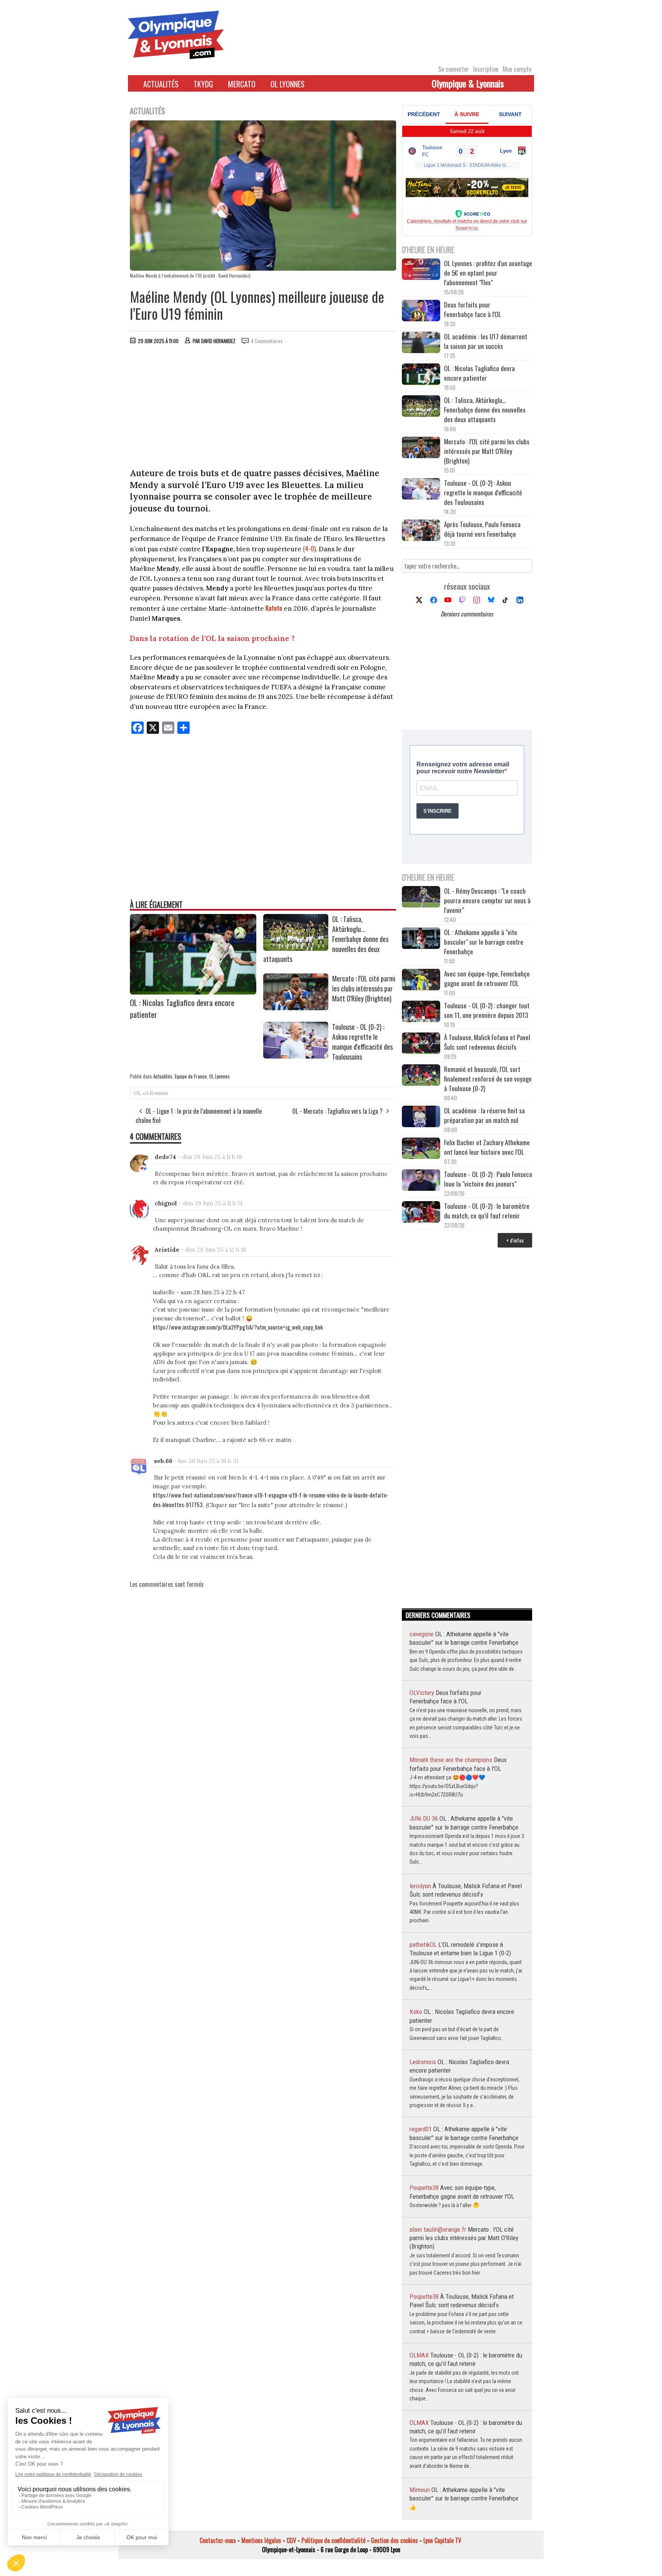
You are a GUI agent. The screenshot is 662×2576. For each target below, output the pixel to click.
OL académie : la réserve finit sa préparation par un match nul (484, 1115)
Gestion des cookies (394, 2540)
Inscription (486, 69)
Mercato (242, 84)
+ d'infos (515, 1240)
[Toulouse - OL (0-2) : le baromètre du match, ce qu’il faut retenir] (421, 1213)
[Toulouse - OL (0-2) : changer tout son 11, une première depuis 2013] (421, 1012)
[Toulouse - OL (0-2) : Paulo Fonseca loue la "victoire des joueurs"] (421, 1181)
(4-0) (309, 548)
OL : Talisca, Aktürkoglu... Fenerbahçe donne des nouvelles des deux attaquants (485, 410)
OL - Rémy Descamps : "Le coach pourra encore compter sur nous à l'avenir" (487, 900)
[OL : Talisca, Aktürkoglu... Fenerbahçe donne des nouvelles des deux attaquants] (296, 948)
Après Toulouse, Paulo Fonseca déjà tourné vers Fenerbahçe (482, 529)
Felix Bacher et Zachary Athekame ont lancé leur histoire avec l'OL (487, 1147)
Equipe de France (191, 1076)
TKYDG (203, 84)
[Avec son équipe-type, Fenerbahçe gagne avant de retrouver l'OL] (421, 981)
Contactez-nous (218, 2540)
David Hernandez (218, 341)
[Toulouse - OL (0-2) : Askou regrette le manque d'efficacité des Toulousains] (296, 1056)
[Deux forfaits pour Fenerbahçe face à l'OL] (421, 312)
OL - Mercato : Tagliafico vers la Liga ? (338, 1111)
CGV (291, 2540)
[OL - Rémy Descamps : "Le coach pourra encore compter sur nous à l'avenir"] (421, 898)
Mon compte (517, 69)
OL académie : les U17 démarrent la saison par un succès (486, 341)
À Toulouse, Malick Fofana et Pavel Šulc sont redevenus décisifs (487, 1042)
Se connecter (454, 69)
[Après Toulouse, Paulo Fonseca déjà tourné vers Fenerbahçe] (421, 531)
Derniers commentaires (467, 614)
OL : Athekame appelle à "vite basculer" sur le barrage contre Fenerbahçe (484, 942)
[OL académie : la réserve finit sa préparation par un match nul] (421, 1117)
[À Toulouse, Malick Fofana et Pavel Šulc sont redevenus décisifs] (421, 1044)
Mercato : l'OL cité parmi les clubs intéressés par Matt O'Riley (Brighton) (364, 988)
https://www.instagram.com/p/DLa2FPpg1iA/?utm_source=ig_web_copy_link (238, 1327)
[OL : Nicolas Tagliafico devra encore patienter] (193, 992)
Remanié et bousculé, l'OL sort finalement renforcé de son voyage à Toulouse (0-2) (488, 1079)
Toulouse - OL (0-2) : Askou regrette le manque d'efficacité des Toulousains (362, 1042)
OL (138, 1093)
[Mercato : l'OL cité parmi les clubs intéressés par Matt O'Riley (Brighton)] (296, 1008)
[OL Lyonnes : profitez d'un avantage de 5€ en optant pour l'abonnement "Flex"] (421, 270)
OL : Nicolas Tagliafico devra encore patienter (479, 373)
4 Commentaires (267, 341)
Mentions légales (261, 2540)
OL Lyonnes (288, 84)
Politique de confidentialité (333, 2540)
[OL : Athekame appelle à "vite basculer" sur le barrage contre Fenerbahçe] (421, 939)
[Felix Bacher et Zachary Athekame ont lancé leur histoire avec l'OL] (421, 1149)
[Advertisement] (263, 408)
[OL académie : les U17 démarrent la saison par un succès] (421, 343)
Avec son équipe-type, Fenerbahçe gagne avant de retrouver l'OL (487, 978)
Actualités (161, 84)
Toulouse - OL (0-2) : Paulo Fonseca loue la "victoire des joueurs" (488, 1179)
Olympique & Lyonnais (468, 83)
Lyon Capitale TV (442, 2540)
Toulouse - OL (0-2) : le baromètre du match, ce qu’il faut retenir (487, 1211)
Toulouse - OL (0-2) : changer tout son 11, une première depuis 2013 (487, 1010)
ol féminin (156, 1093)
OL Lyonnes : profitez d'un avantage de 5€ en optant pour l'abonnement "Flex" (488, 273)
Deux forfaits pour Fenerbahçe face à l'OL (473, 309)
